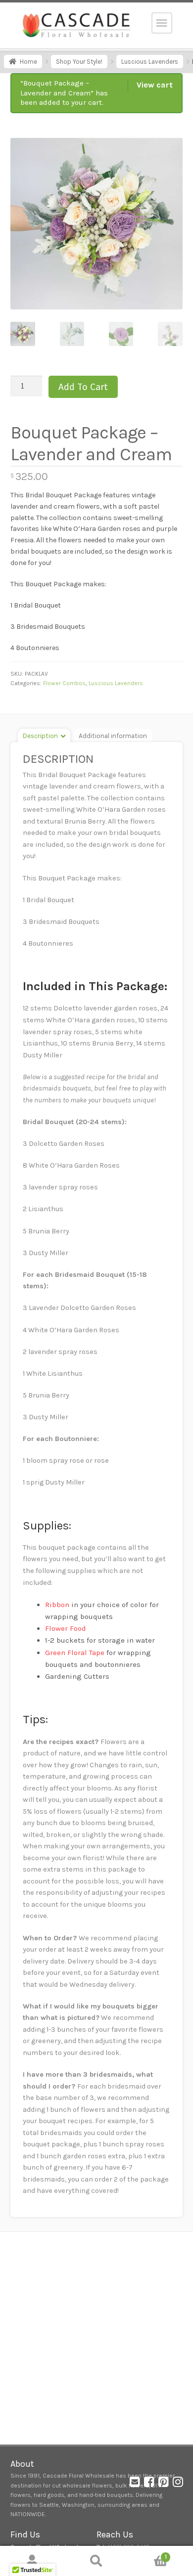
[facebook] (149, 2484)
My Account (32, 2561)
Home (28, 62)
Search (96, 2561)
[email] (135, 2484)
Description (40, 736)
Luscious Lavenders (150, 62)
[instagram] (178, 2484)
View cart (155, 85)
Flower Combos (64, 683)
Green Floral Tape (75, 1653)
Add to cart (83, 387)
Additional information (113, 736)
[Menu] (162, 23)
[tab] (44, 735)
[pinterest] (164, 2484)
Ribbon (57, 1605)
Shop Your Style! (79, 62)
